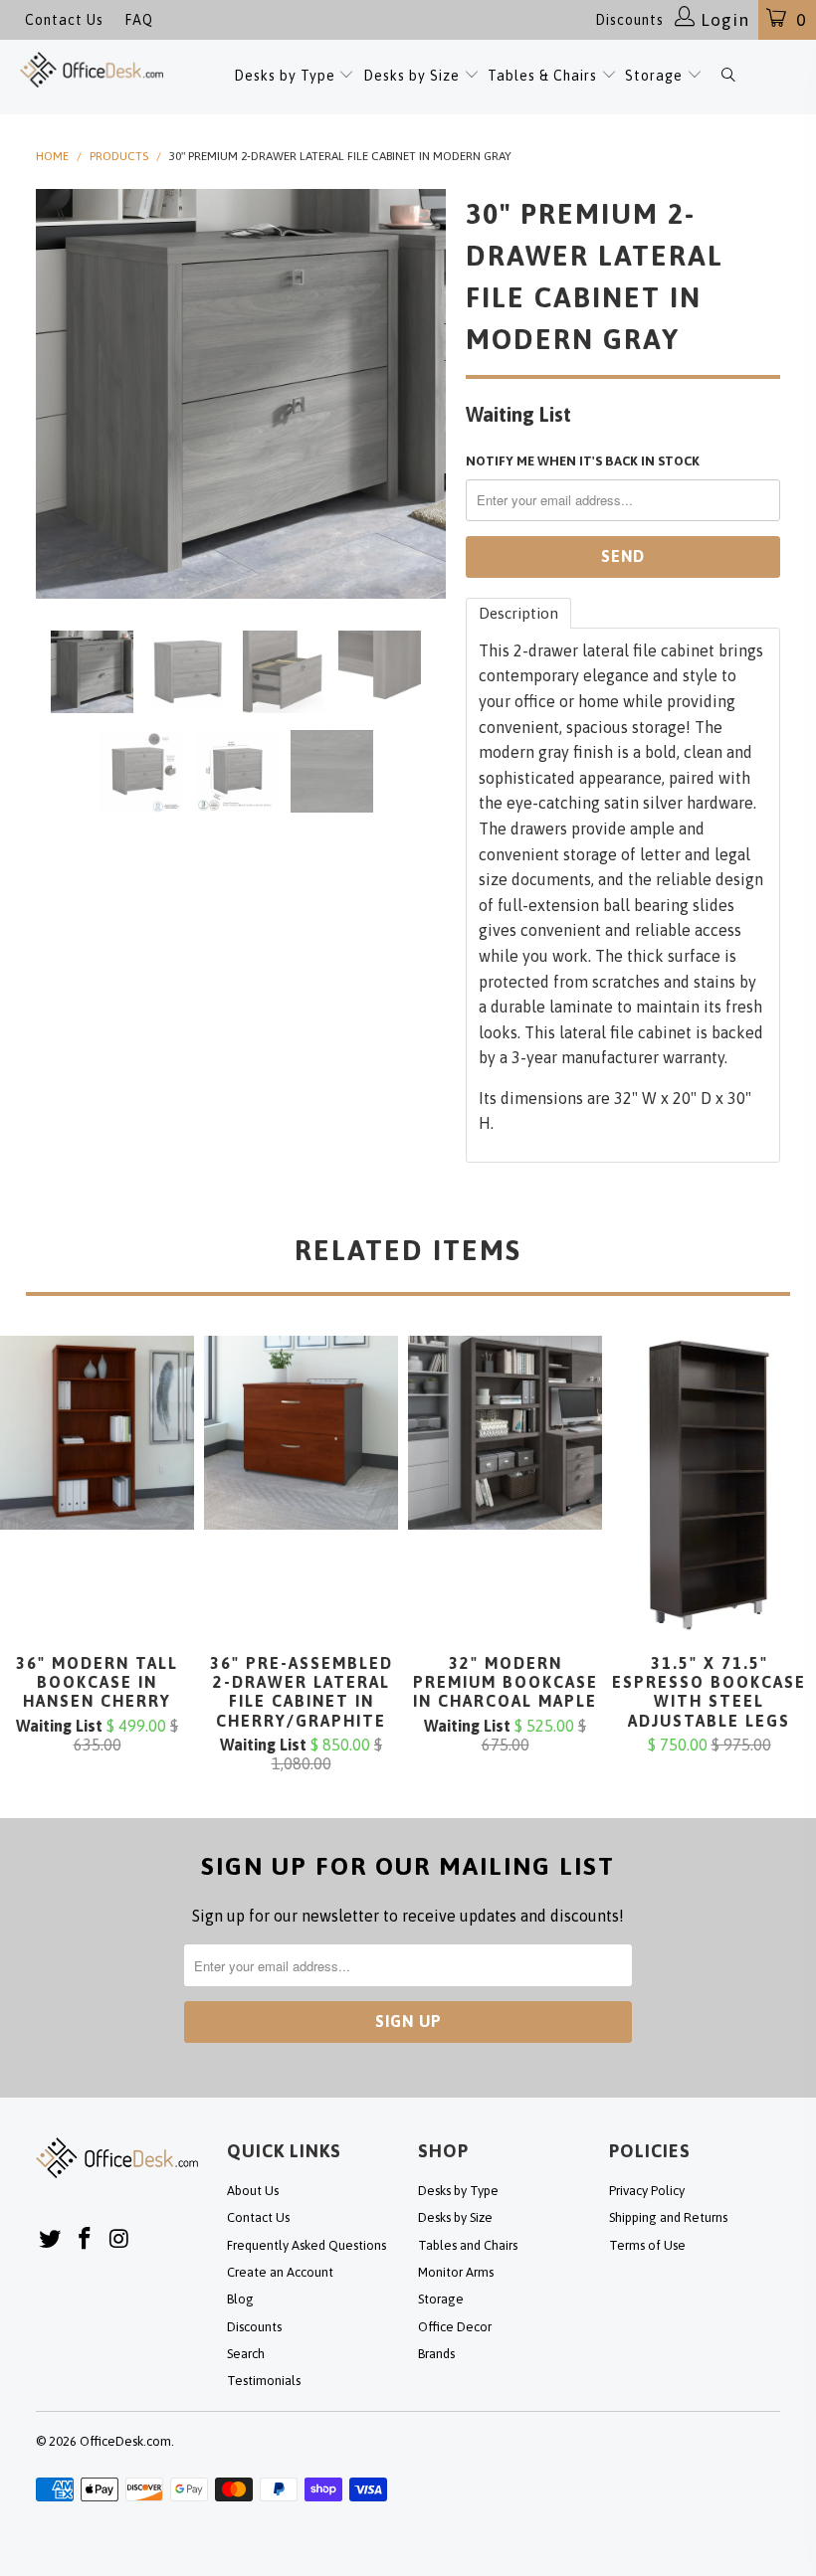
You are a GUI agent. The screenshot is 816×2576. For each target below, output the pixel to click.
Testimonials (264, 2381)
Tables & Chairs (542, 76)
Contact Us (64, 20)
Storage (654, 76)
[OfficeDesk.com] (92, 70)
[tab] (518, 613)
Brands (436, 2354)
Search (246, 2354)
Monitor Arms (456, 2272)
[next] (424, 394)
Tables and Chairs (468, 2245)
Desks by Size (413, 76)
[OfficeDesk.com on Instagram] (119, 2239)
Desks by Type (287, 76)
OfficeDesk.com (125, 2441)
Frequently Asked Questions (306, 2245)
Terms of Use (647, 2245)
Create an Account (280, 2272)
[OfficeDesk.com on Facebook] (86, 2239)
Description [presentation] (518, 613)
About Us (253, 2191)
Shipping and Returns (668, 2217)
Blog (240, 2299)
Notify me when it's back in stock (583, 461)
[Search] (728, 77)
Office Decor (455, 2327)
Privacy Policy (647, 2191)
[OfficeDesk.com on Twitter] (51, 2239)
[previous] (57, 394)
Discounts (629, 20)
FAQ (139, 20)
